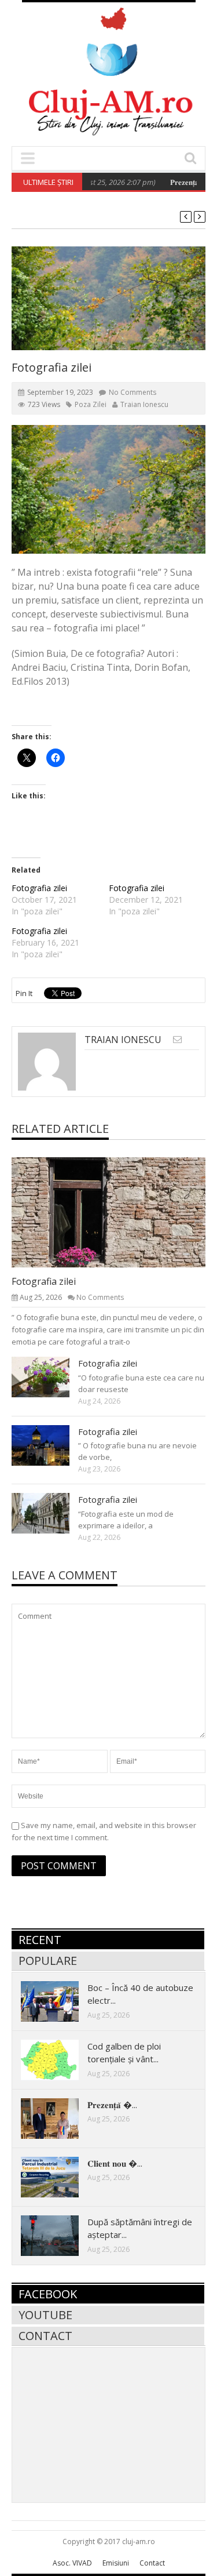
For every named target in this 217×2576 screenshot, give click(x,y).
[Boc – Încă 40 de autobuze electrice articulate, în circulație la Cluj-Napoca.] (59, 2001)
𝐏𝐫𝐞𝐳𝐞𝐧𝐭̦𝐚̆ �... (112, 2105)
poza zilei (91, 404)
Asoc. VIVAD (72, 2563)
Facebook (48, 2294)
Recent (40, 1940)
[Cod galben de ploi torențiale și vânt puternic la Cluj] (59, 2059)
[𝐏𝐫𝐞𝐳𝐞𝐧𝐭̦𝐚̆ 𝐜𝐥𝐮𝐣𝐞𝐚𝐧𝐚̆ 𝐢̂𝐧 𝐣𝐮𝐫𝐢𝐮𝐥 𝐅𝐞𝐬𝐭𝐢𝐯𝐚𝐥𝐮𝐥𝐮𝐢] (59, 2118)
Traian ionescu (144, 404)
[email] (177, 1039)
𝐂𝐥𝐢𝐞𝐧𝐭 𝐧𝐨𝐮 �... (115, 2163)
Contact (45, 2336)
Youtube (45, 2315)
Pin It (24, 993)
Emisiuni (116, 2563)
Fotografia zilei (39, 888)
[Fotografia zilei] (118, 1212)
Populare (48, 1961)
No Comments (133, 392)
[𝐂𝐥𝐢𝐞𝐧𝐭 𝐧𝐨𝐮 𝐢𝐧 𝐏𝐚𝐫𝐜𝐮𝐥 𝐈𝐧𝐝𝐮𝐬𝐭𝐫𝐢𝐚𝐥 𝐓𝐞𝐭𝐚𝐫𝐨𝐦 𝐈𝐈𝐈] (59, 2177)
